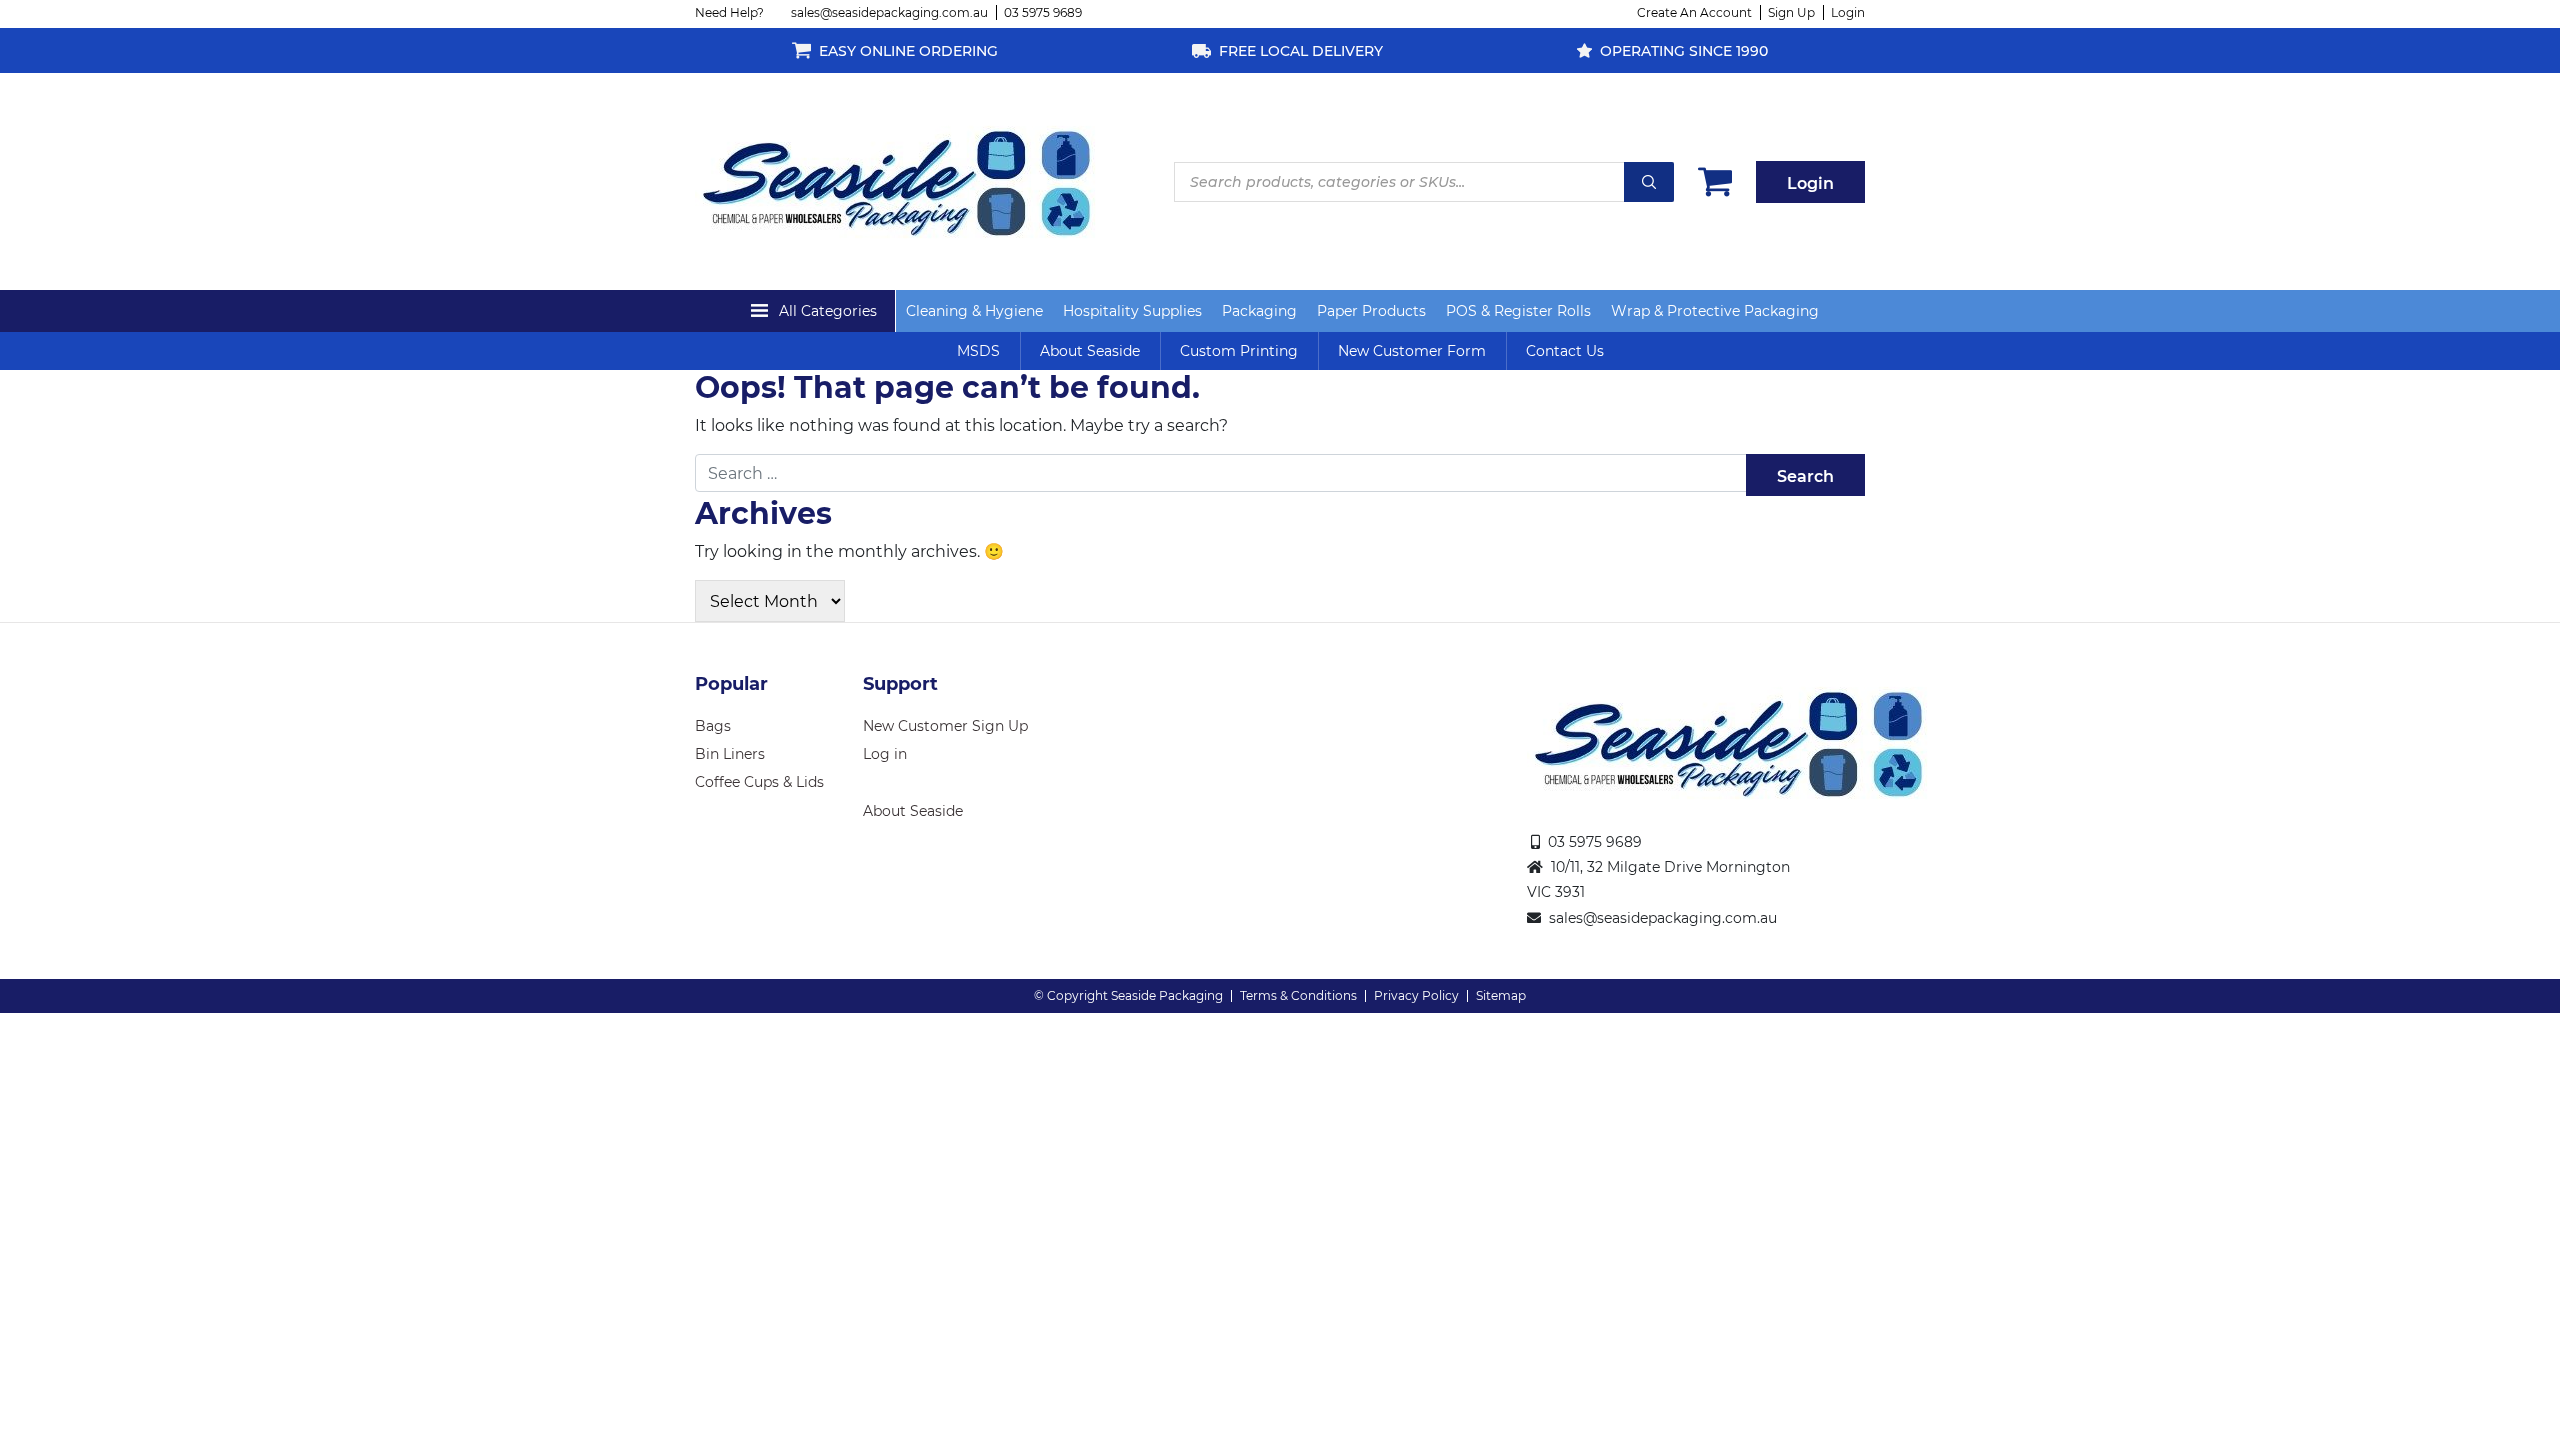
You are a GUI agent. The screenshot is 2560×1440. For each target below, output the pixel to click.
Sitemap (1501, 995)
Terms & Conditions (1298, 995)
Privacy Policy (1416, 995)
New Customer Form (1412, 351)
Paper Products (1371, 311)
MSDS (978, 351)
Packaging (1259, 311)
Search (1649, 182)
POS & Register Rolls (1518, 311)
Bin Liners (730, 754)
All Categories (828, 311)
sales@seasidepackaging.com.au (889, 12)
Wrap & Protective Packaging (1715, 311)
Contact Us (1565, 351)
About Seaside (1090, 351)
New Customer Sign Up (945, 726)
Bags (713, 726)
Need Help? (729, 12)
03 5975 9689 (1043, 12)
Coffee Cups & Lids (759, 782)
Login (1848, 12)
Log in (885, 754)
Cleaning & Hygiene (974, 311)
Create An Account (1694, 12)
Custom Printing (1239, 351)
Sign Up (1791, 12)
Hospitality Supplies (1132, 311)
